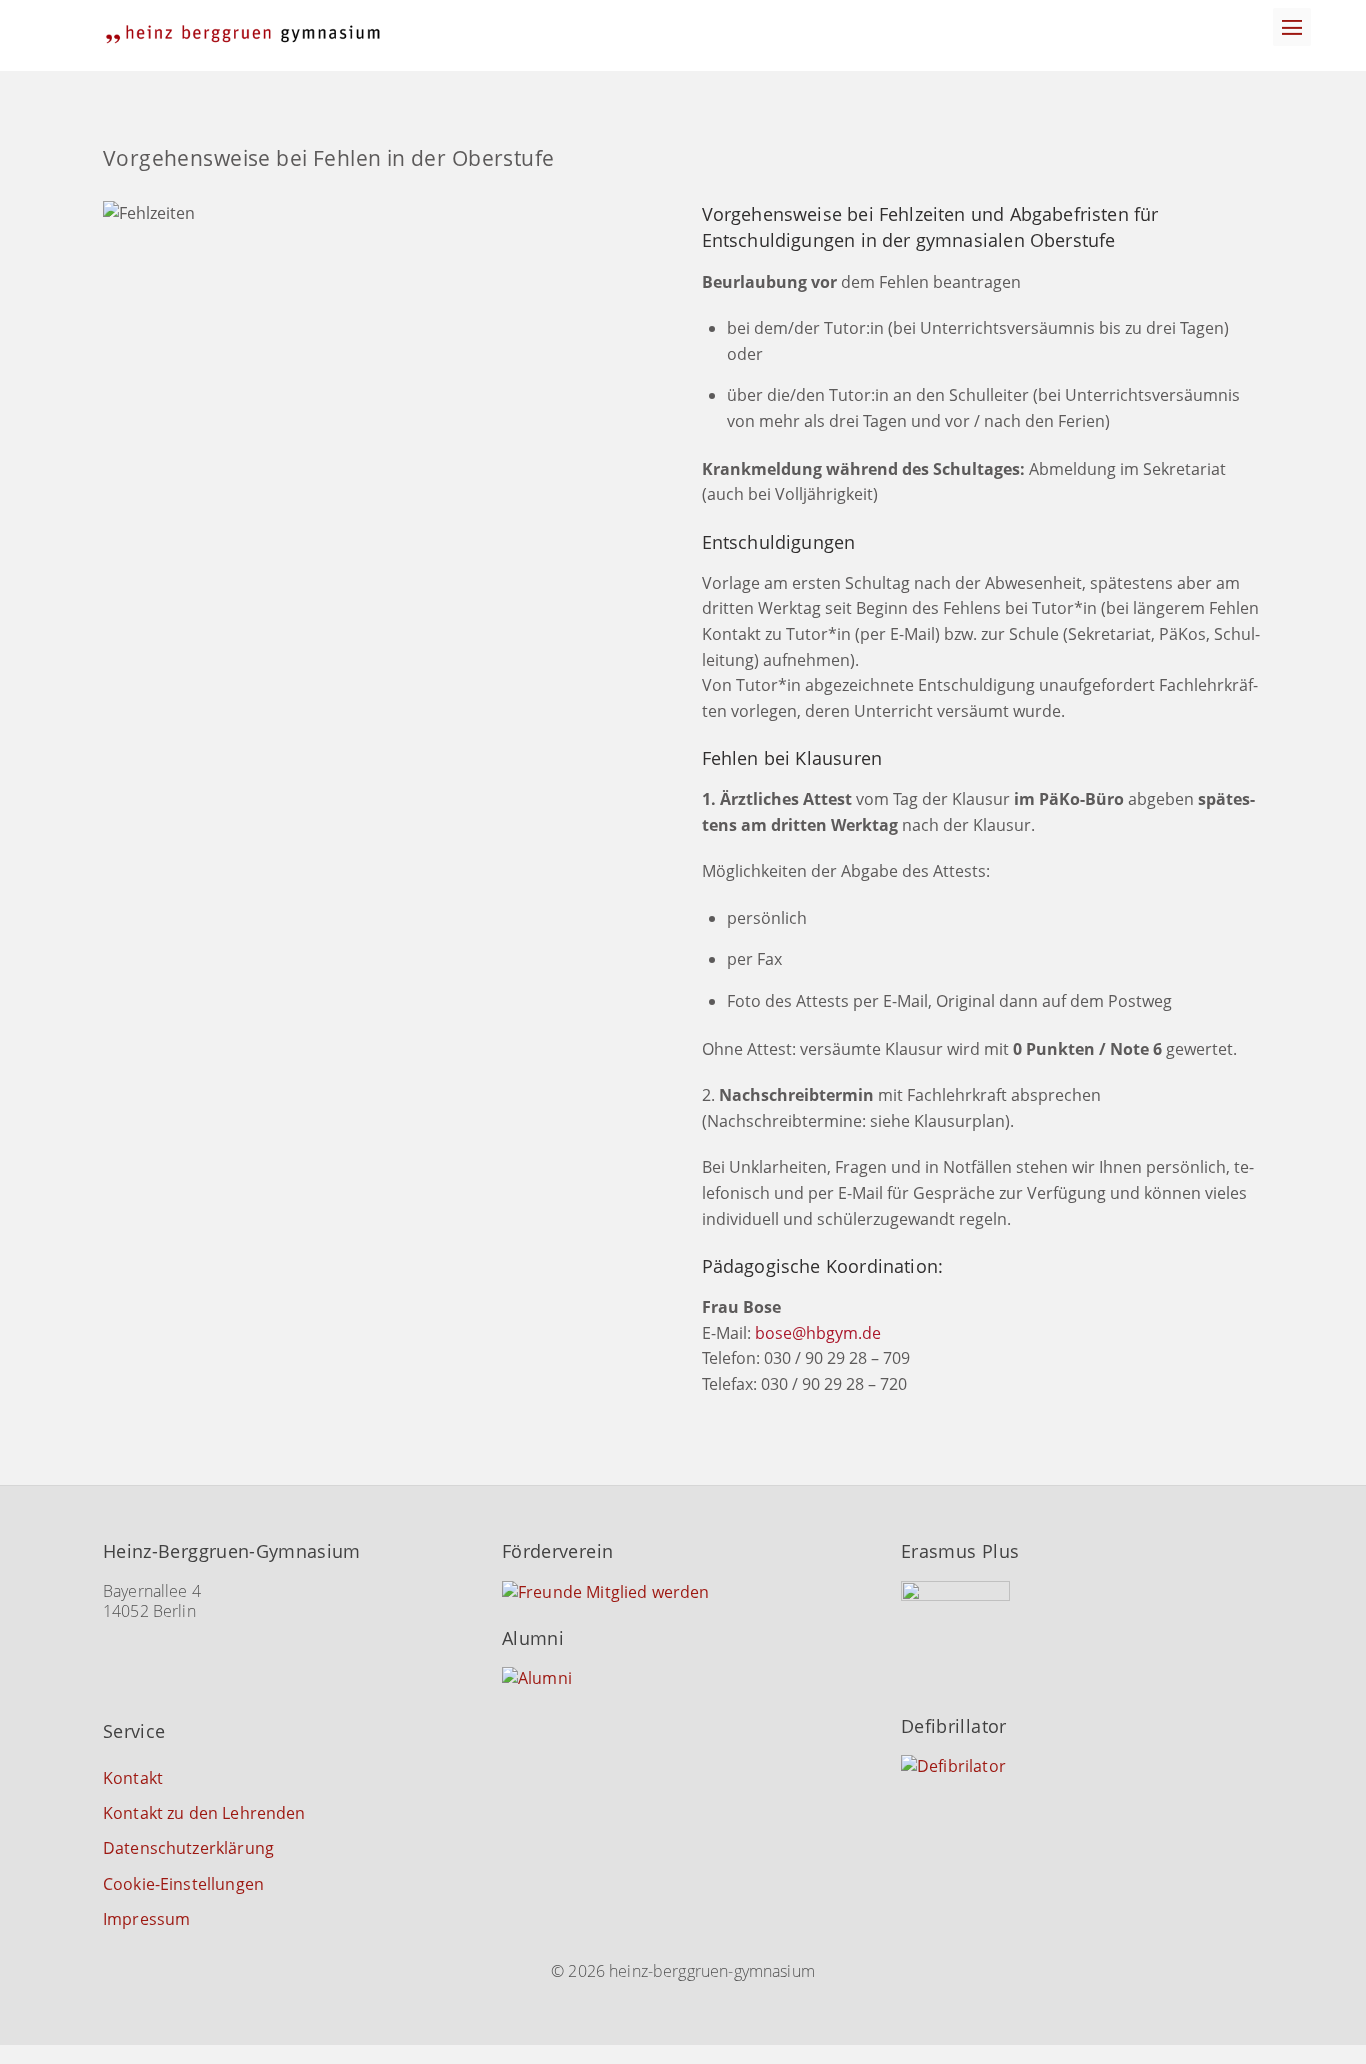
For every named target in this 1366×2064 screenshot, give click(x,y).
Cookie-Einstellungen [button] (183, 1884)
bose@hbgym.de (818, 1333)
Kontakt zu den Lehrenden (204, 1813)
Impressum (146, 1919)
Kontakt (133, 1778)
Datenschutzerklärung (188, 1848)
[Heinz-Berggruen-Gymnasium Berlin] (243, 34)
